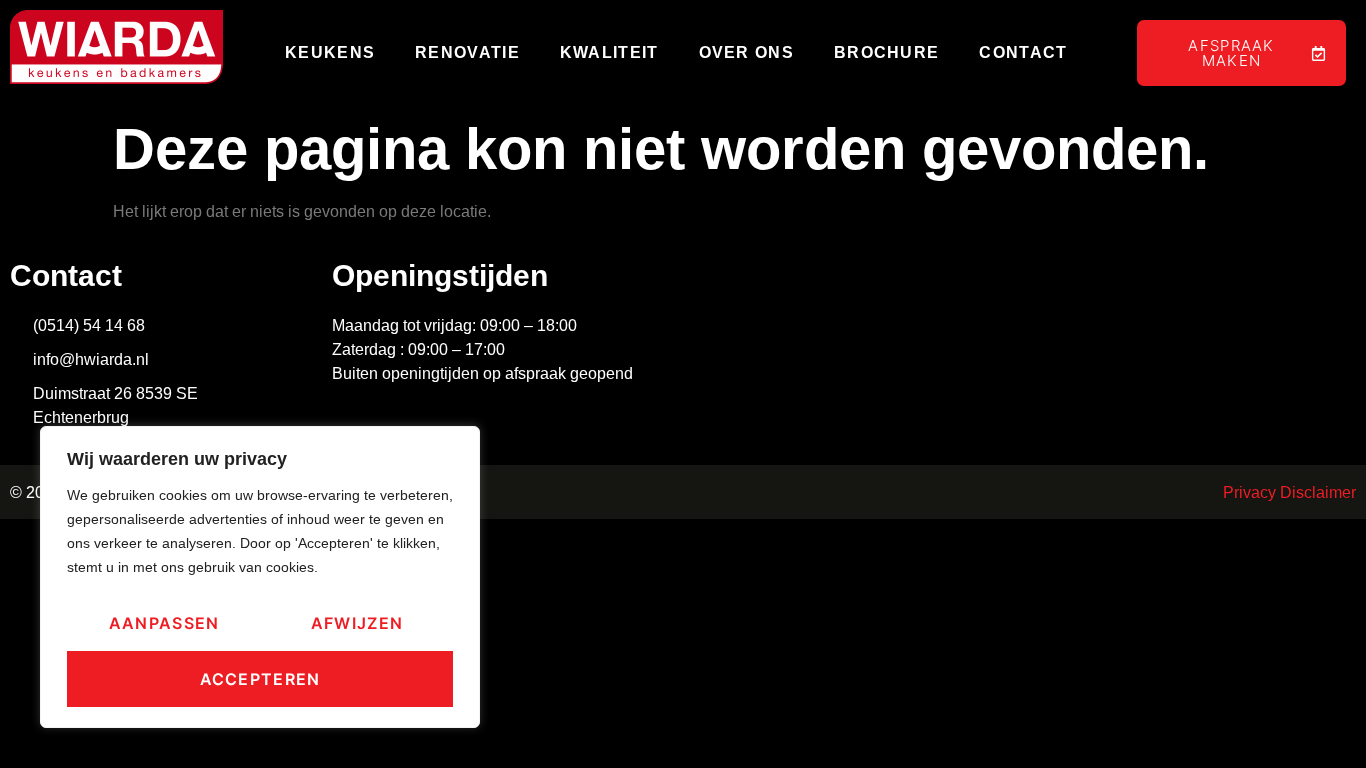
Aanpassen (164, 623)
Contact (1023, 52)
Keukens (330, 52)
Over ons (746, 52)
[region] (260, 577)
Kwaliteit (609, 52)
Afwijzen (357, 623)
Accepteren (260, 679)
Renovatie (467, 52)
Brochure (886, 52)
